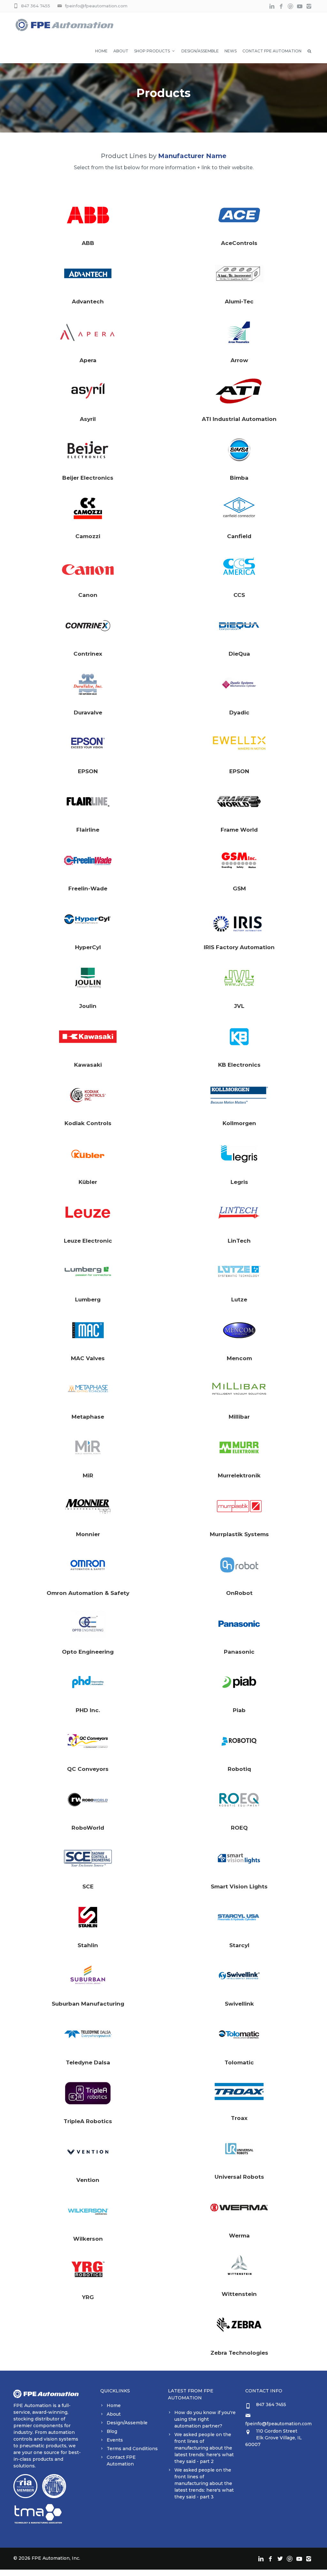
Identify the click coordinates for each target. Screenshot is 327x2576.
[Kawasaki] (88, 1037)
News (231, 51)
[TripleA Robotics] (88, 2093)
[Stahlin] (88, 1917)
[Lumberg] (88, 1271)
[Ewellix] (239, 743)
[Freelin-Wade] (88, 860)
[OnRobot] (239, 1565)
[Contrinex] (88, 626)
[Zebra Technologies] (239, 2325)
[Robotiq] (239, 1741)
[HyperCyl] (88, 919)
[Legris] (239, 1154)
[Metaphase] (88, 1389)
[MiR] (88, 1447)
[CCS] (239, 567)
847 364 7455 (36, 6)
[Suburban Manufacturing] (88, 1976)
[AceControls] (239, 215)
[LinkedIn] (272, 7)
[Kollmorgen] (239, 1095)
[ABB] (88, 215)
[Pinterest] (290, 7)
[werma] (239, 2207)
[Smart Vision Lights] (239, 1858)
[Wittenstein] (239, 2266)
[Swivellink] (239, 1976)
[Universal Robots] (239, 2149)
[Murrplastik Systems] (239, 1506)
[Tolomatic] (239, 2034)
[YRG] (88, 2269)
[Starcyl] (239, 1917)
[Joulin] (88, 978)
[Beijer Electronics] (88, 450)
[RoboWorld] (88, 1800)
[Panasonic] (239, 1624)
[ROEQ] (239, 1800)
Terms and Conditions (132, 2449)
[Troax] (239, 2092)
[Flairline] (88, 802)
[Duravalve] (88, 684)
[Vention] (88, 2152)
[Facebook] (281, 7)
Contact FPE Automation (272, 51)
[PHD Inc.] (88, 1682)
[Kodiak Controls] (88, 1095)
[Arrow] (239, 332)
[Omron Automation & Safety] (88, 1565)
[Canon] (88, 567)
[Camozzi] (88, 508)
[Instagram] (309, 7)
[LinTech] (239, 1213)
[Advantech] (88, 273)
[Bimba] (239, 450)
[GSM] (239, 860)
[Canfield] (239, 508)
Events (115, 2440)
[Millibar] (239, 1389)
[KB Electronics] (239, 1037)
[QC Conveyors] (88, 1741)
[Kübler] (88, 1154)
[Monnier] (88, 1506)
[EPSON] (88, 743)
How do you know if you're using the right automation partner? (205, 2419)
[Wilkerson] (88, 2211)
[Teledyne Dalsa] (88, 2034)
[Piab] (239, 1682)
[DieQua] (239, 626)
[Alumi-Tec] (239, 273)
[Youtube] (300, 7)
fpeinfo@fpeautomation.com (96, 6)
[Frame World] (239, 802)
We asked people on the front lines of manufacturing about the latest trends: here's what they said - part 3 (204, 2483)
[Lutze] (239, 1271)
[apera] (88, 332)
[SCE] (88, 1858)
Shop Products (152, 51)
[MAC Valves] (88, 1330)
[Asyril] (88, 391)
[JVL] (239, 978)
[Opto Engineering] (88, 1624)
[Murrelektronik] (239, 1447)
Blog (112, 2431)
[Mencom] (239, 1330)
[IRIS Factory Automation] (239, 919)
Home (101, 51)
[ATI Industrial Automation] (239, 391)
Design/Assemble (200, 51)
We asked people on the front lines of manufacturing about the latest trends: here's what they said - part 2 (204, 2448)
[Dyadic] (239, 684)
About (121, 51)
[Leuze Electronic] (88, 1213)
